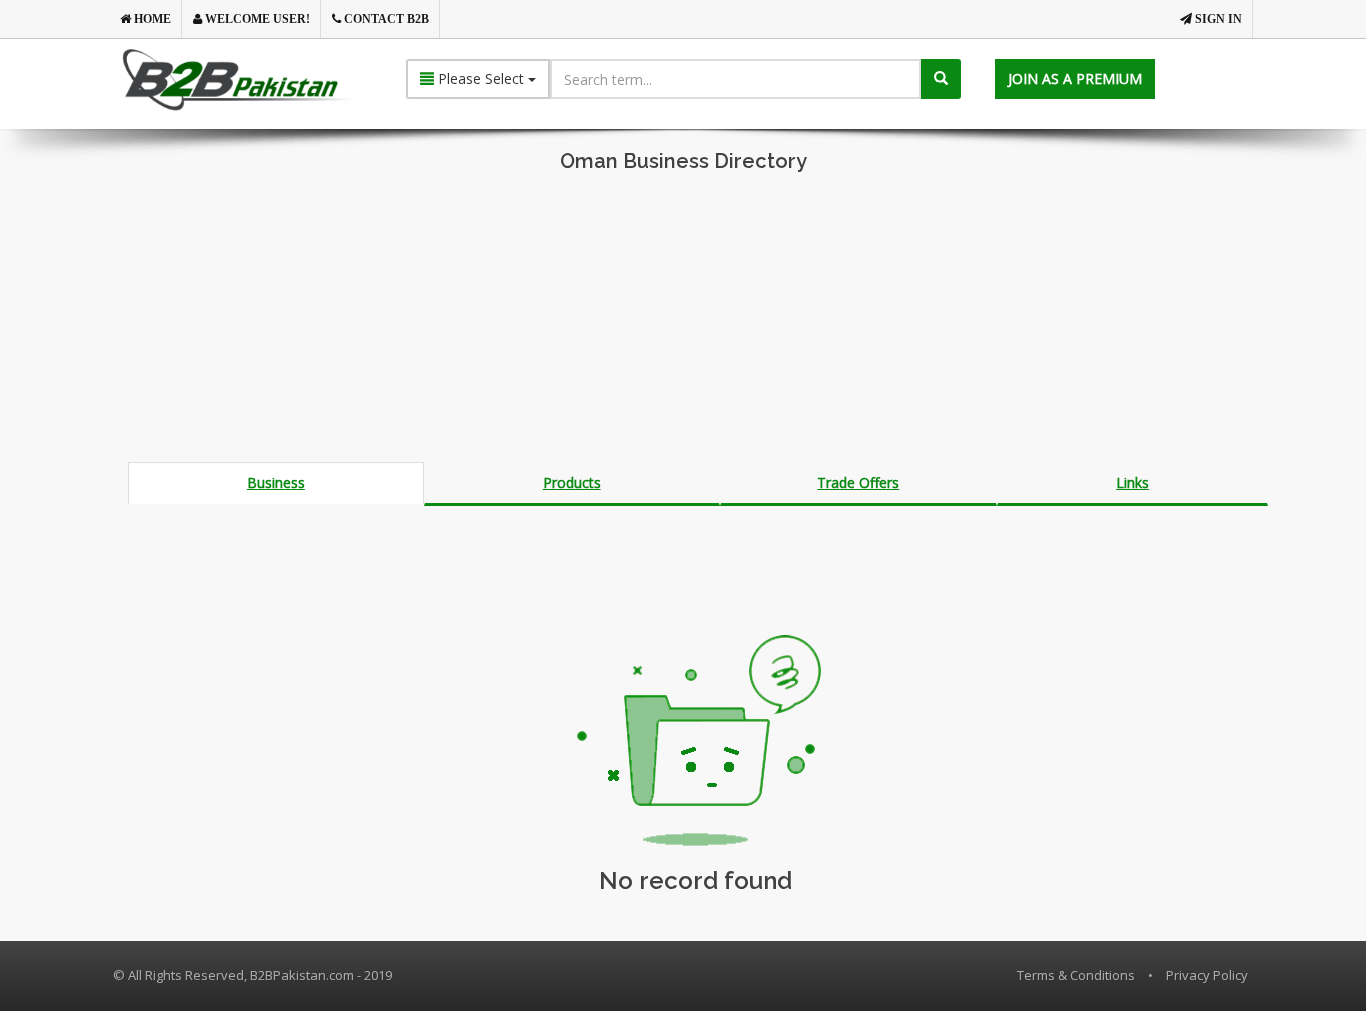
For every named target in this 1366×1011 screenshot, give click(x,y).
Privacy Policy (1207, 975)
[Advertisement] (683, 322)
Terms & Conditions (1076, 975)
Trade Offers (858, 482)
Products (572, 482)
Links (1132, 482)
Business (276, 482)
